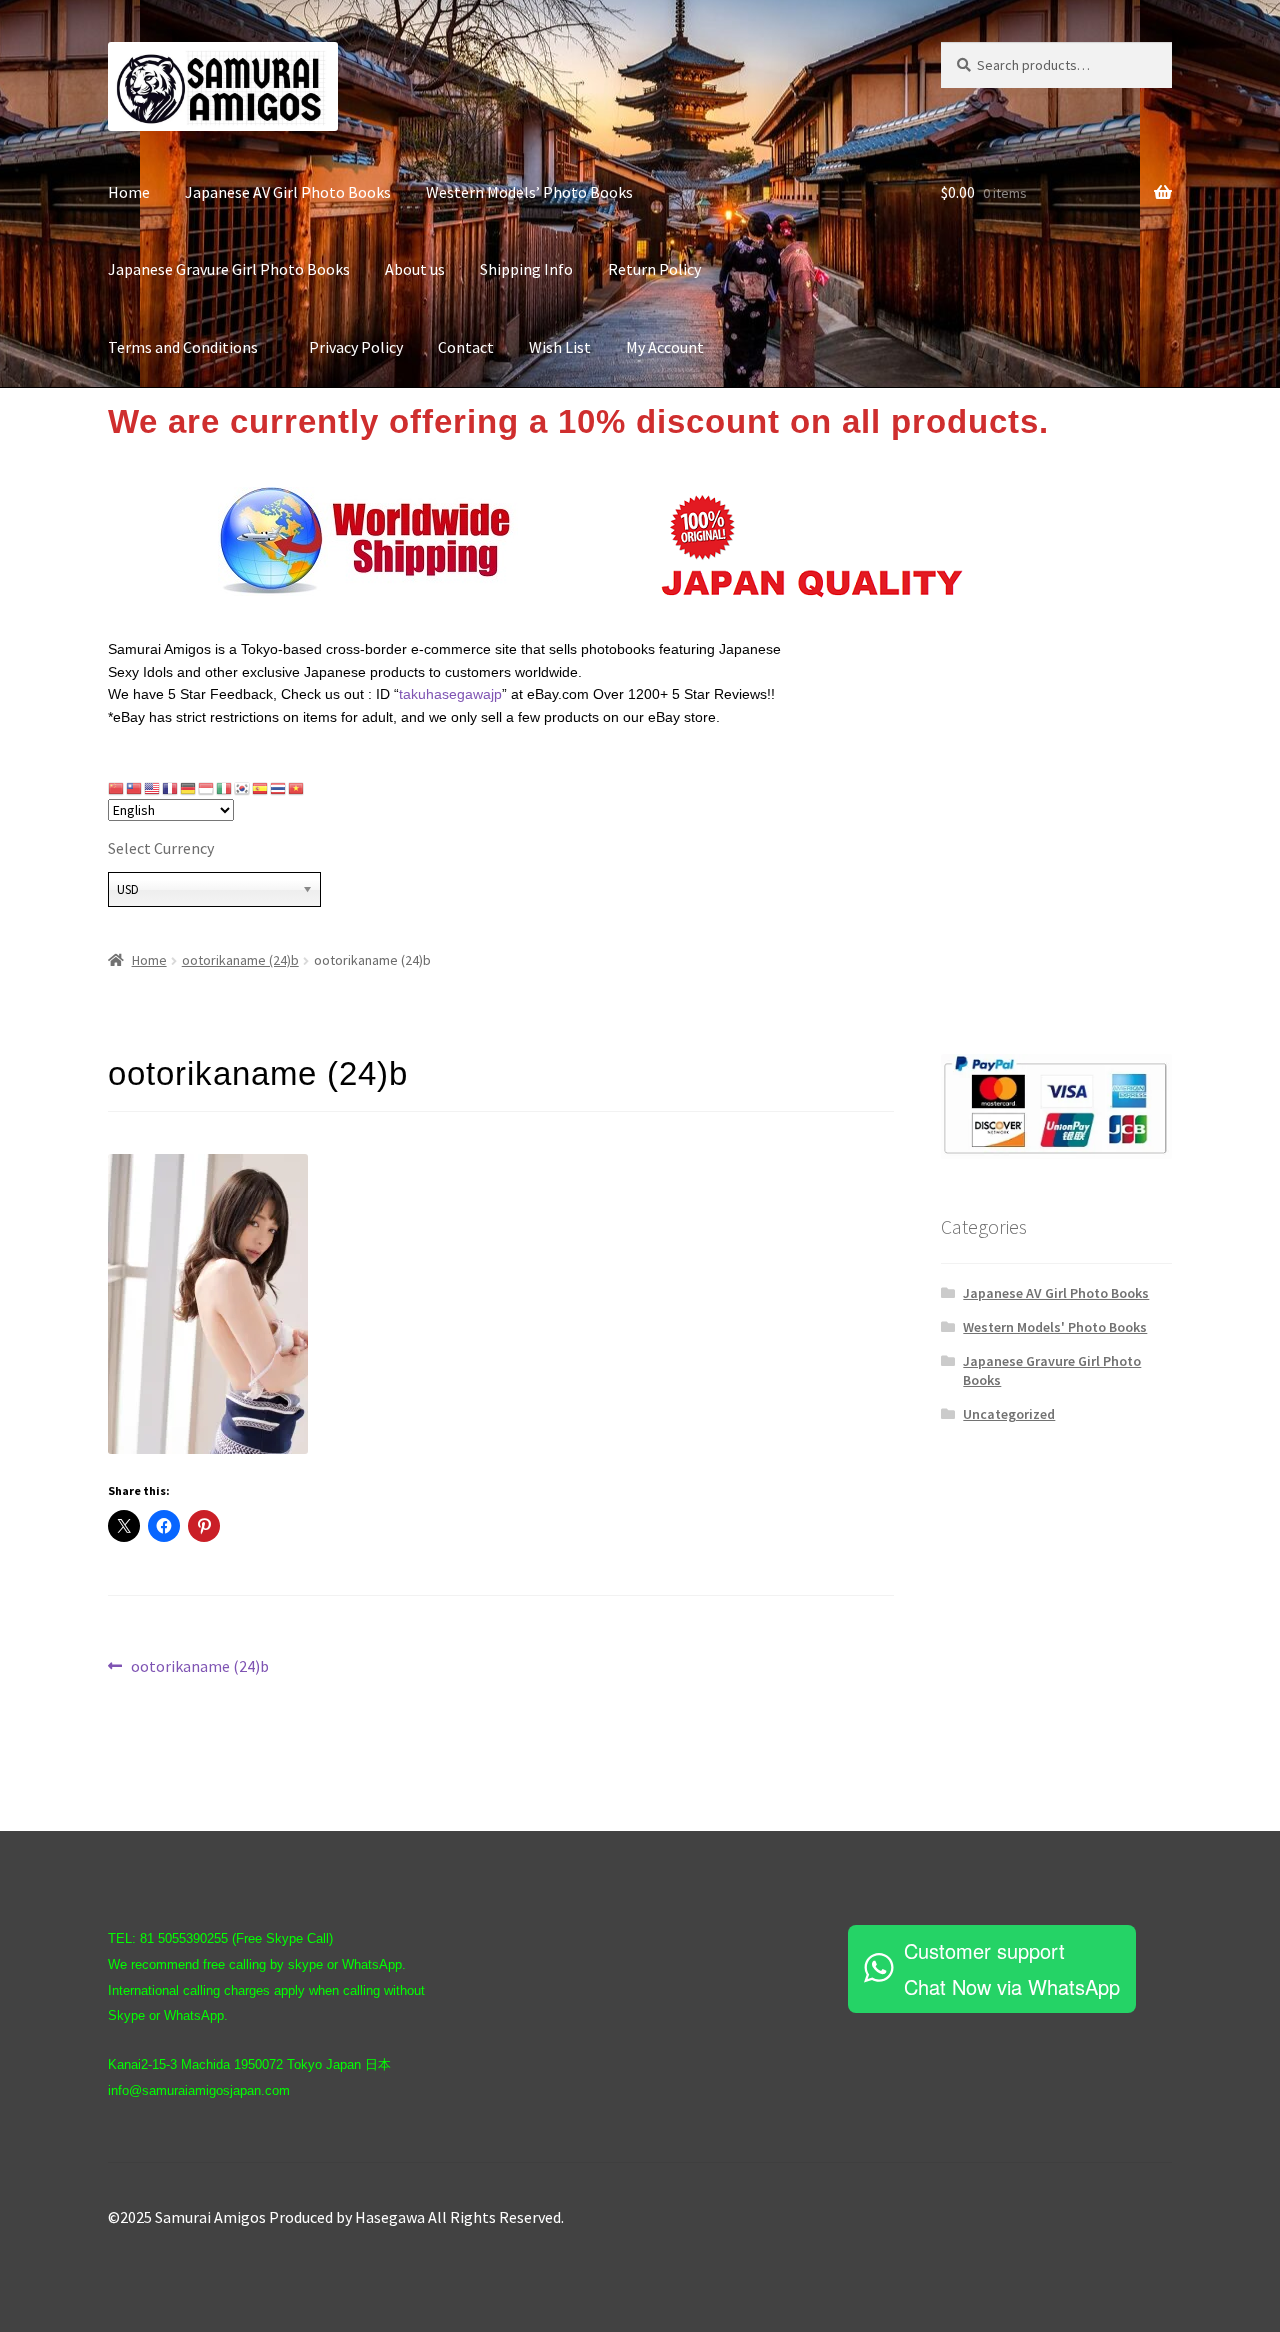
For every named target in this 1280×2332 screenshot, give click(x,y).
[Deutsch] (189, 788)
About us (415, 269)
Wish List (560, 347)
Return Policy (654, 269)
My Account (665, 347)
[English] (153, 788)
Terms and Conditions (191, 347)
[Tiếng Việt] (297, 788)
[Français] (171, 788)
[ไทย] (279, 788)
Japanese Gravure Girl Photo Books (229, 269)
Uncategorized (1009, 1414)
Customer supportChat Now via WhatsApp (1012, 1968)
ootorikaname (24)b (240, 960)
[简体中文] (117, 788)
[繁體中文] (135, 788)
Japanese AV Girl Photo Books (288, 192)
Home (129, 192)
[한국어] (243, 788)
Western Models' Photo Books (1055, 1327)
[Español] (261, 788)
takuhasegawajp (450, 694)
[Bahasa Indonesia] (207, 788)
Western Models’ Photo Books (529, 192)
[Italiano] (225, 788)
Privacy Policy (356, 347)
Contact (466, 347)
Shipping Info (526, 269)
